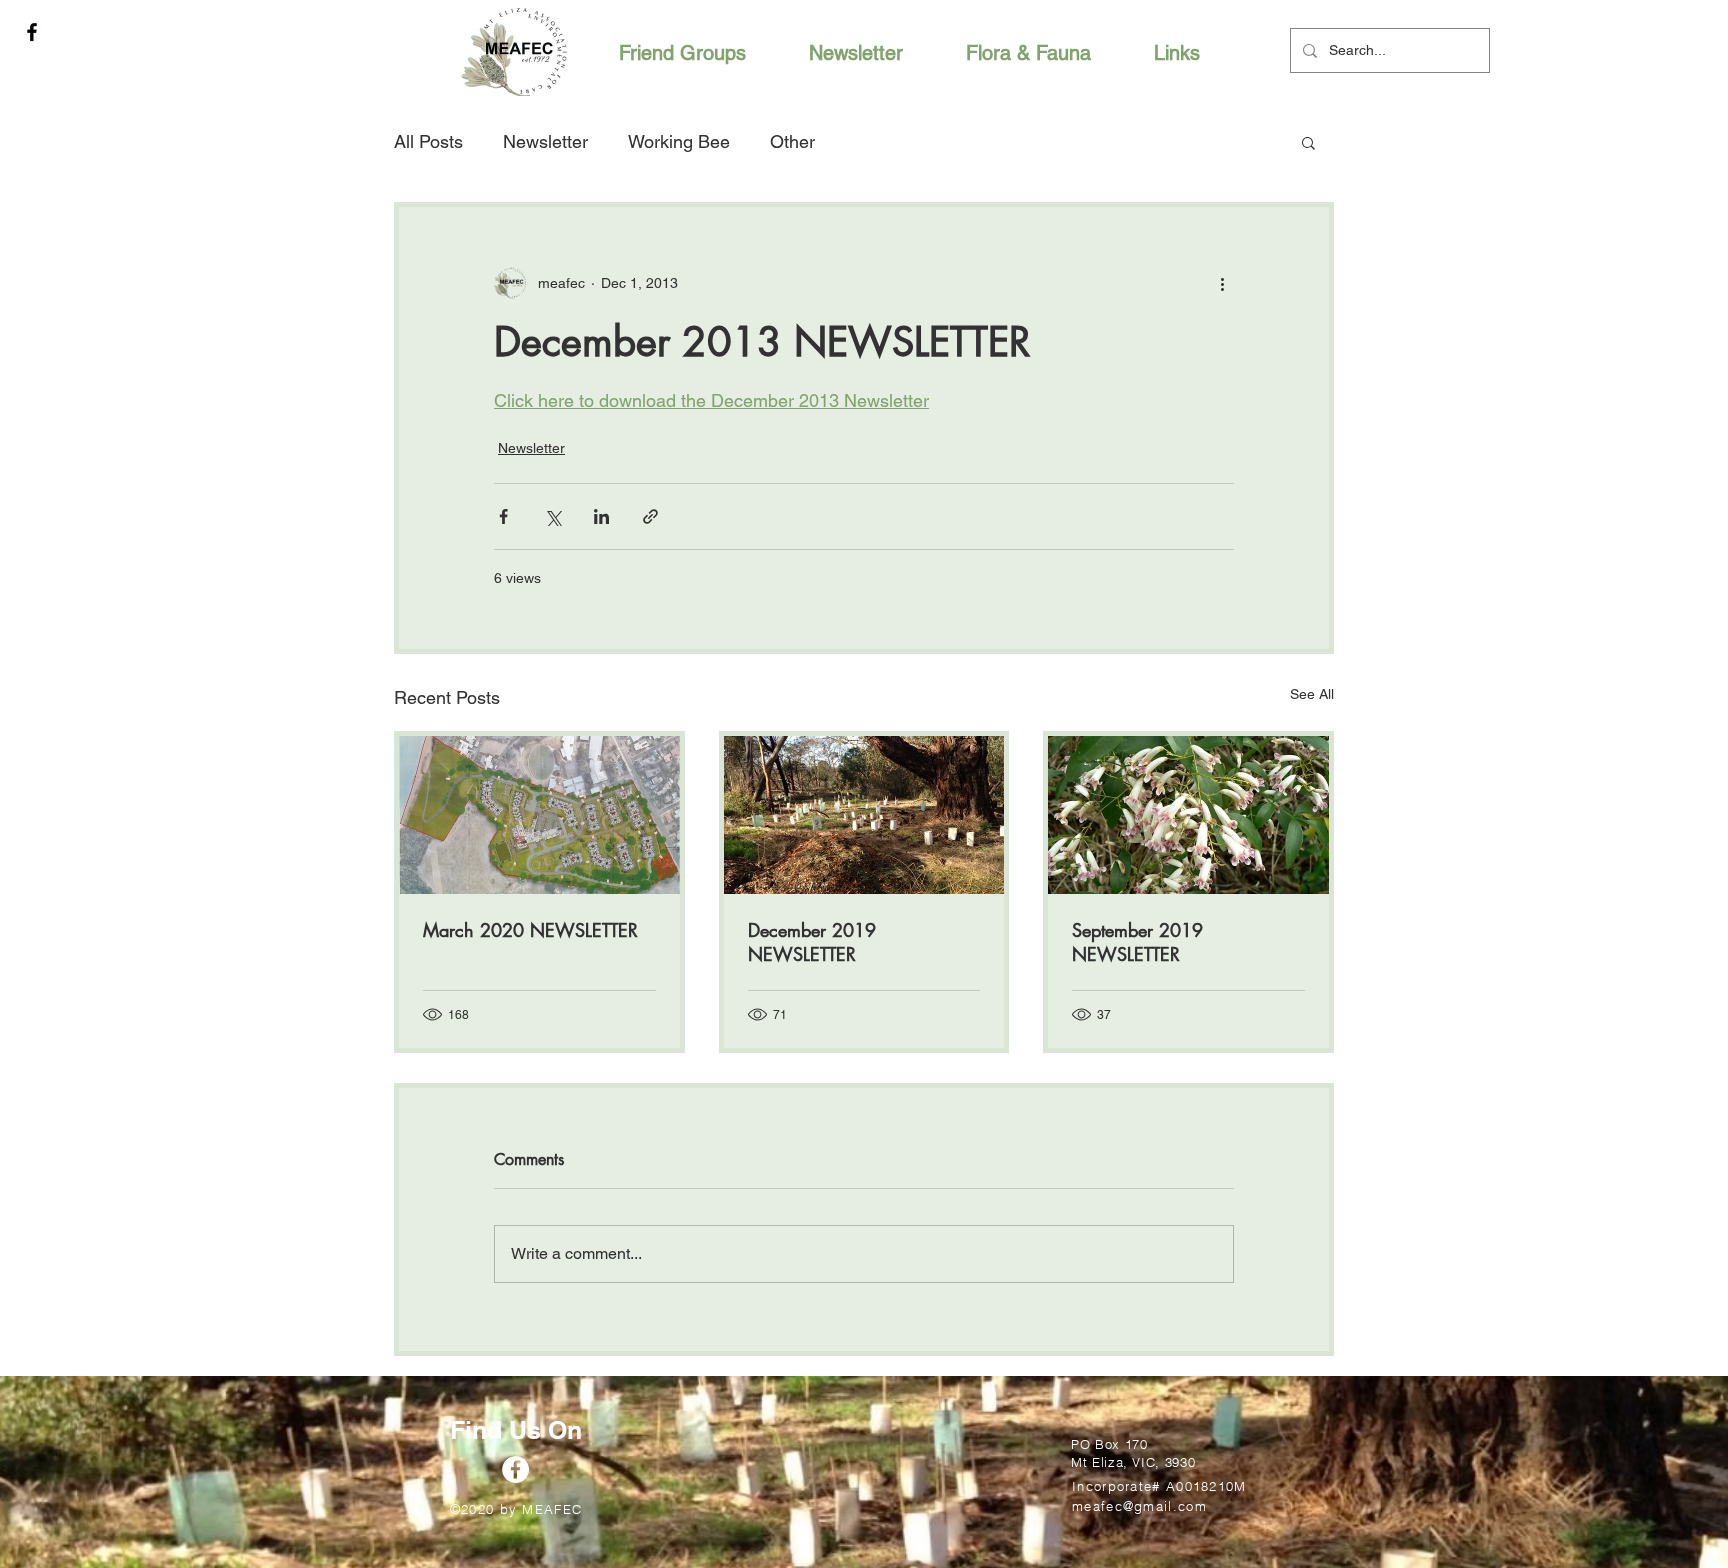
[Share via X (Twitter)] (552, 516)
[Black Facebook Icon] (32, 32)
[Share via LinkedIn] (601, 516)
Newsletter (545, 141)
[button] (1308, 142)
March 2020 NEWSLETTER (530, 930)
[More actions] (1222, 283)
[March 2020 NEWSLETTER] (539, 815)
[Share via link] (650, 516)
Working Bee (679, 141)
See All (1312, 694)
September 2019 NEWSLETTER (1137, 942)
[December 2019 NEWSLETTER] (864, 815)
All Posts (428, 141)
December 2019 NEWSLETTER (812, 942)
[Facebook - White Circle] (515, 1469)
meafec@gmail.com (1139, 1506)
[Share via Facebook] (503, 516)
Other (792, 141)
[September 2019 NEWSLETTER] (1188, 815)
